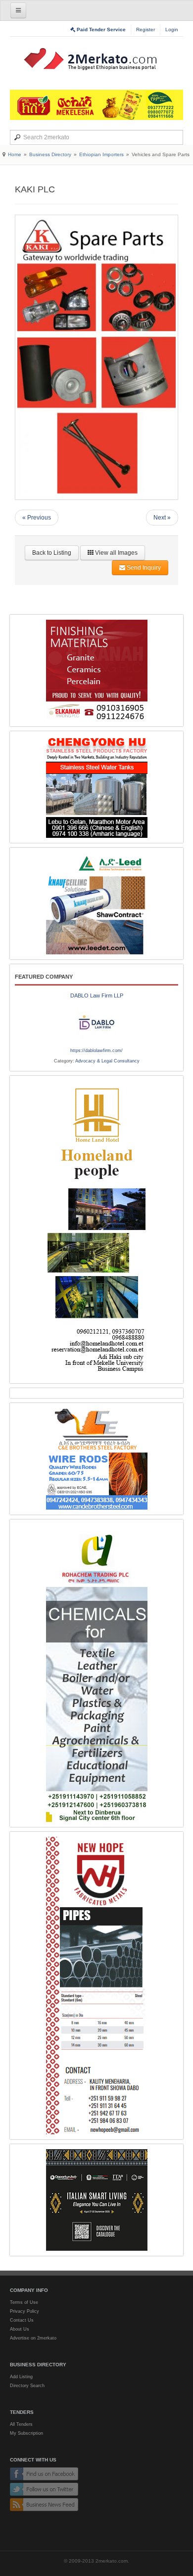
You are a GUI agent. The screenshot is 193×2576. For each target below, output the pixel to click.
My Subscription (26, 2433)
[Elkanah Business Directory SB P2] (96, 671)
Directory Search (27, 2386)
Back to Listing (52, 553)
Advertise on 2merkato (33, 2338)
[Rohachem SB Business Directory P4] (96, 1673)
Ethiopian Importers (101, 154)
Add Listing (21, 2377)
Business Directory (50, 154)
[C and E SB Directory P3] (96, 1459)
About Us (20, 2329)
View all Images (116, 553)
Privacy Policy (24, 2311)
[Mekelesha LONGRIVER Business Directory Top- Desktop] (96, 105)
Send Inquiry (143, 568)
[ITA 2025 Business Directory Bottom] (96, 2200)
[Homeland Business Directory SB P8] (96, 1229)
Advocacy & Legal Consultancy (107, 1061)
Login (172, 29)
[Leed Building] (96, 904)
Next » (162, 518)
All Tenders (21, 2424)
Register (145, 29)
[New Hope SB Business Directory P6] (96, 1986)
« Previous (37, 518)
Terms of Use (24, 2302)
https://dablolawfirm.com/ (96, 1051)
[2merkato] (96, 59)
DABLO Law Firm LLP (97, 995)
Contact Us (22, 2320)
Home (15, 154)
